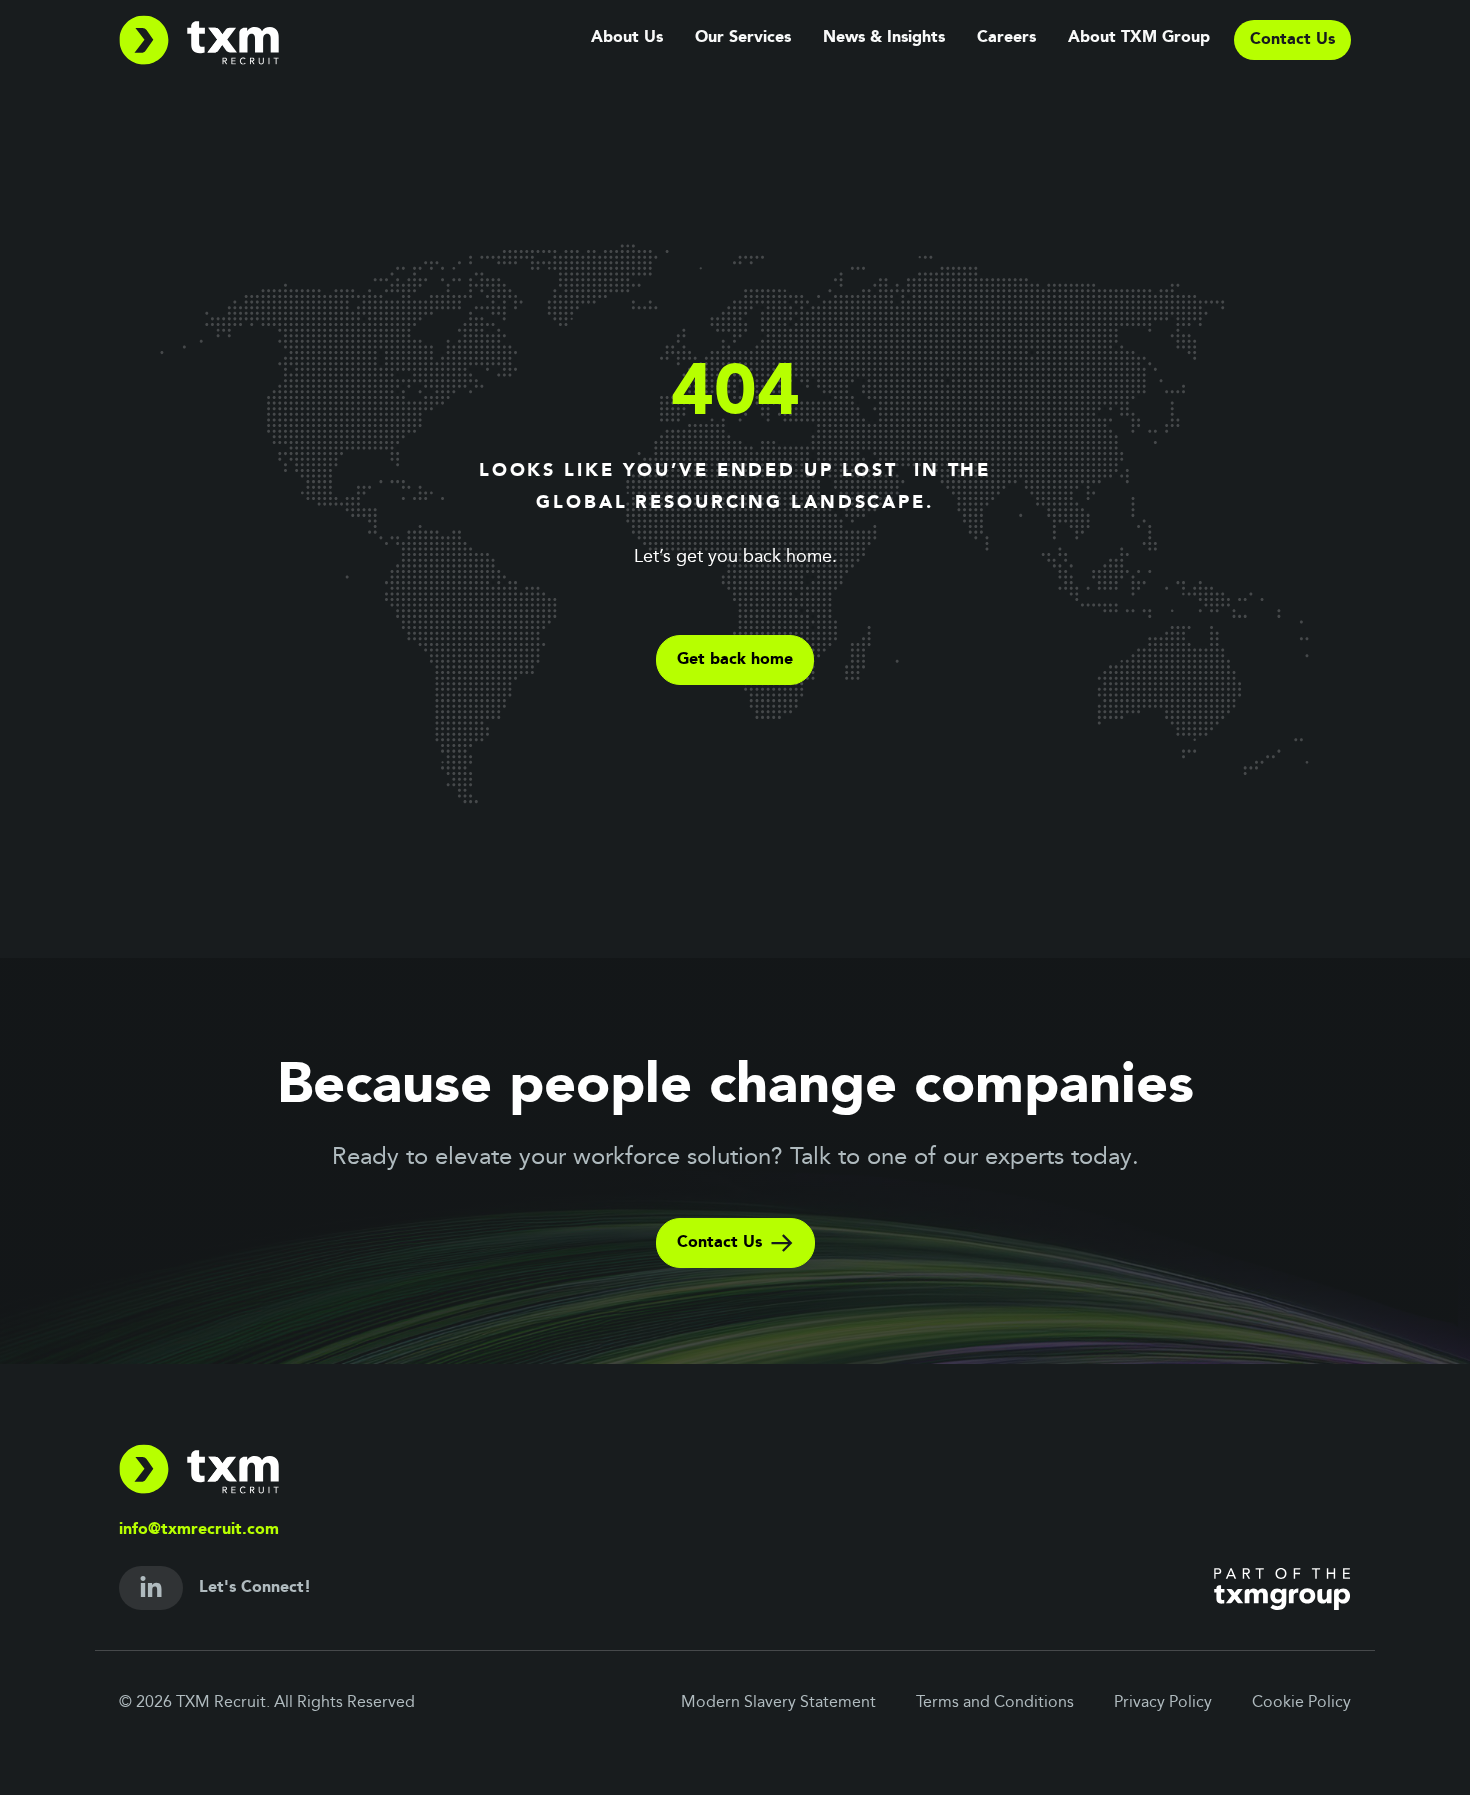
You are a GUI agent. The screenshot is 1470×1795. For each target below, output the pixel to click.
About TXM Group (1139, 38)
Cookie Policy (1301, 1703)
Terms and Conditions (995, 1703)
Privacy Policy (1163, 1703)
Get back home (735, 660)
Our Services (743, 38)
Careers (1006, 38)
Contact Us (719, 1243)
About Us (627, 38)
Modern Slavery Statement (778, 1703)
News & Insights (884, 38)
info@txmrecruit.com (199, 1530)
